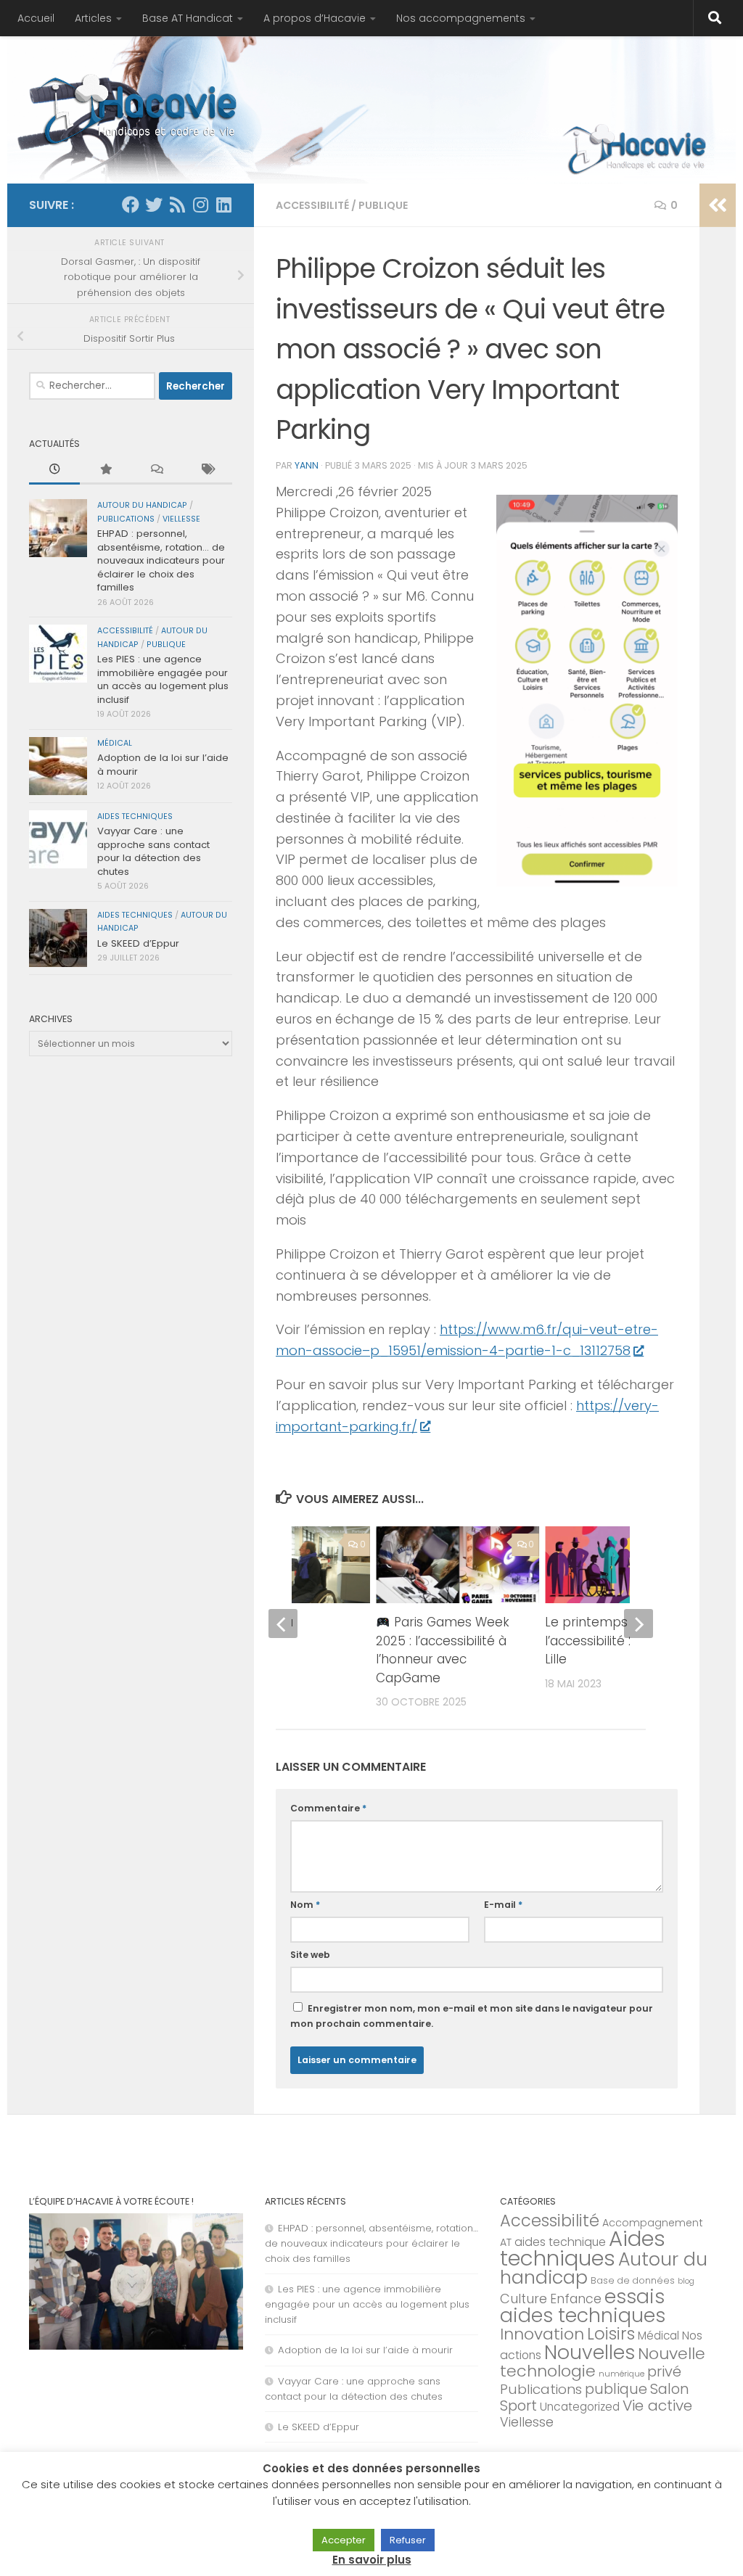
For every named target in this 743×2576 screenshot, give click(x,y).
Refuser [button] (408, 2540)
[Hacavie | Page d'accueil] (137, 109)
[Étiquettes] (207, 470)
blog (686, 2281)
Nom (305, 1905)
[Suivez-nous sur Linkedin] (223, 205)
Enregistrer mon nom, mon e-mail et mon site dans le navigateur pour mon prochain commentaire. (472, 2016)
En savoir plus (372, 2560)
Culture (524, 2299)
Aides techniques (135, 816)
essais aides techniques (583, 2306)
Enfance (576, 2299)
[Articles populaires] (105, 470)
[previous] (283, 1624)
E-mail (503, 1905)
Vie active (657, 2406)
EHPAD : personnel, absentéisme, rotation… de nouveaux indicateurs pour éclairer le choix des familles (161, 560)
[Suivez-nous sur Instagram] (200, 205)
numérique (621, 2374)
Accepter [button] (344, 2540)
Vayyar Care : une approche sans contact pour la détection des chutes (153, 851)
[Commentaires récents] (156, 470)
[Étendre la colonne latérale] (718, 205)
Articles (93, 18)
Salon (670, 2389)
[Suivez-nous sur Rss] (177, 205)
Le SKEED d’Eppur (138, 943)
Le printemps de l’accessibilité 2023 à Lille (607, 1641)
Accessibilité (312, 205)
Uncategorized (580, 2407)
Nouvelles (590, 2352)
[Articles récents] (54, 470)
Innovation (542, 2334)
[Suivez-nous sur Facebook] (131, 205)
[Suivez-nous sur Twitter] (154, 205)
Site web (310, 1955)
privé (664, 2371)
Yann (307, 465)
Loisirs (611, 2334)
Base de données (633, 2280)
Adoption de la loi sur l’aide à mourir (163, 764)
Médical (115, 743)
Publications (126, 519)
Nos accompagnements (461, 18)
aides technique (560, 2242)
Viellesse (181, 519)
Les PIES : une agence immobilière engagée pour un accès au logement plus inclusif (163, 679)
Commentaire (328, 1808)
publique (383, 205)
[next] (639, 1624)
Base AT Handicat (188, 18)
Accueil (36, 18)
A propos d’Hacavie (315, 18)
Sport (518, 2406)
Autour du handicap (142, 505)
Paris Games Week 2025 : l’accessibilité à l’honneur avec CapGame (442, 1650)
